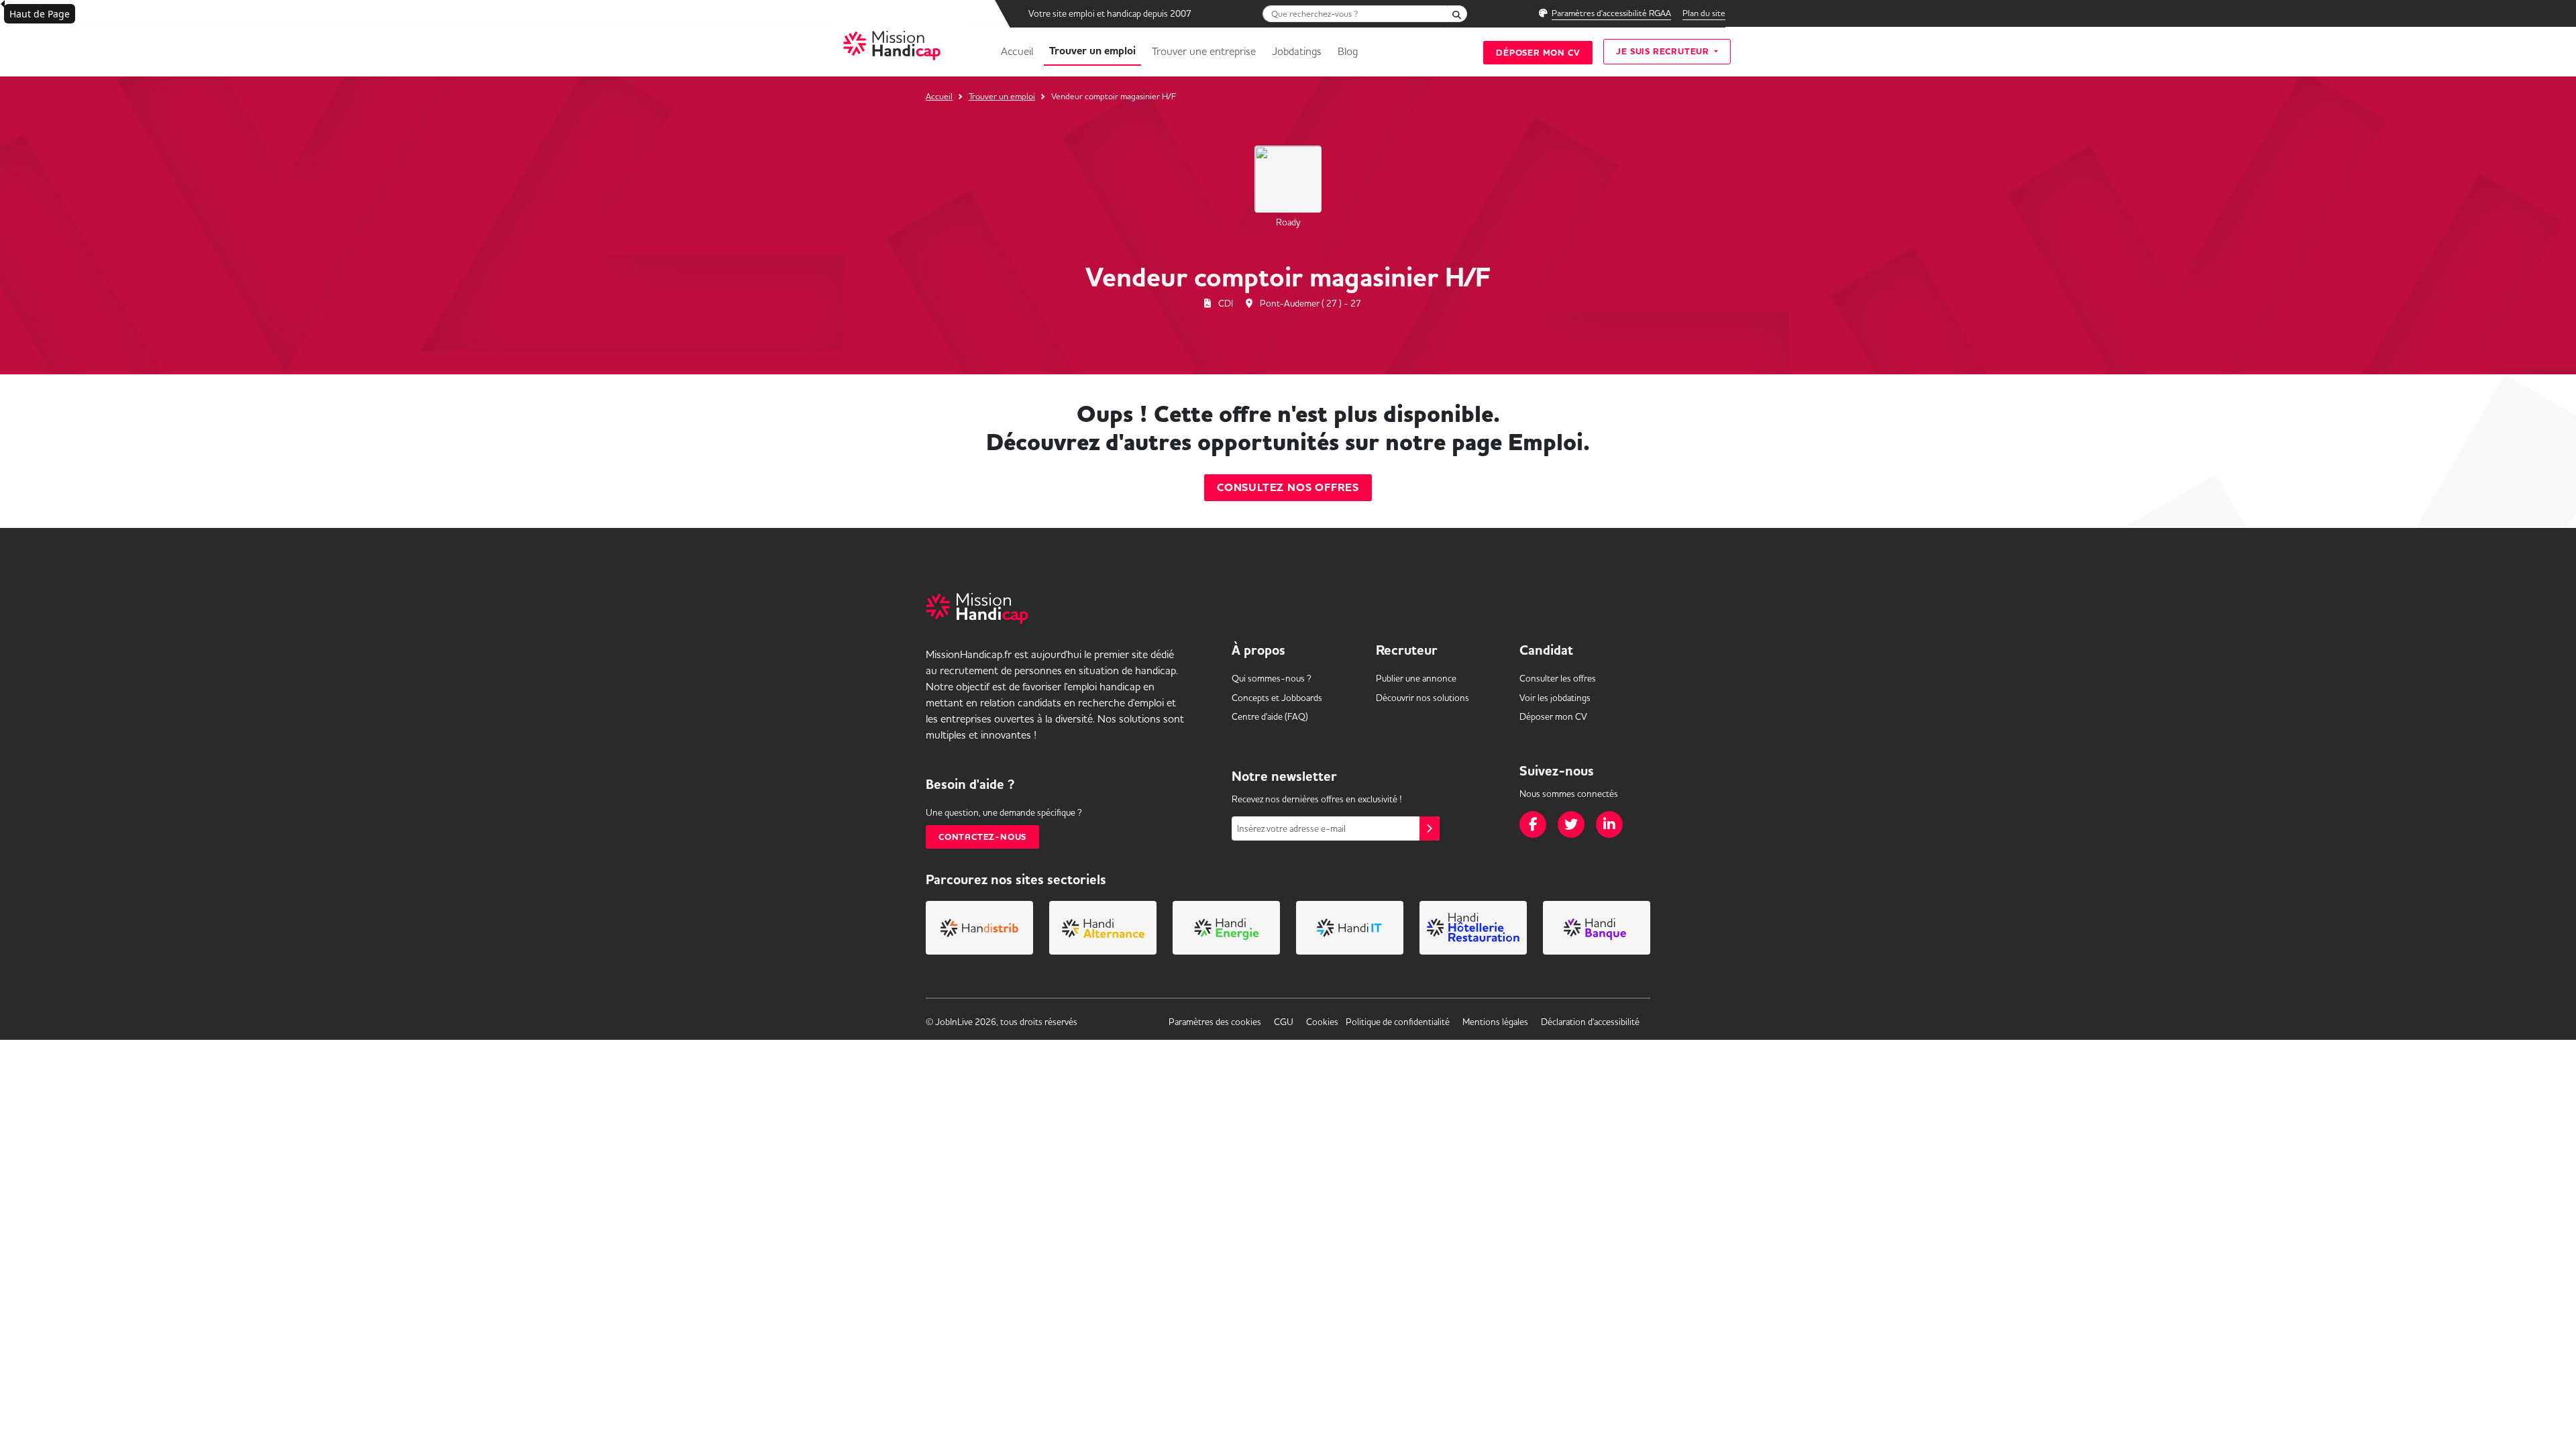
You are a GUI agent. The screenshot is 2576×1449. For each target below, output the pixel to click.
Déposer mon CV (1538, 53)
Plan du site (1704, 13)
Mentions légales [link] (1495, 1022)
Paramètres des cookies (1215, 1022)
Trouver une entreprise (1204, 51)
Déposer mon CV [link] (1553, 716)
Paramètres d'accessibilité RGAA (1611, 13)
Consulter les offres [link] (1558, 678)
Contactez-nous (982, 837)
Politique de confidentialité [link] (1398, 1022)
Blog (1348, 51)
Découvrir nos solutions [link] (1423, 698)
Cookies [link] (1322, 1022)
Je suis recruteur (1664, 51)
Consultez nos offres (1288, 488)
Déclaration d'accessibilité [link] (1590, 1022)
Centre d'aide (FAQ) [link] (1270, 716)
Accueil (1017, 51)
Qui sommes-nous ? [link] (1272, 678)
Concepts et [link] (1277, 698)
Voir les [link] (1555, 698)
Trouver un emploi (1092, 51)
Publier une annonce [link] (1416, 678)
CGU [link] (1284, 1022)
